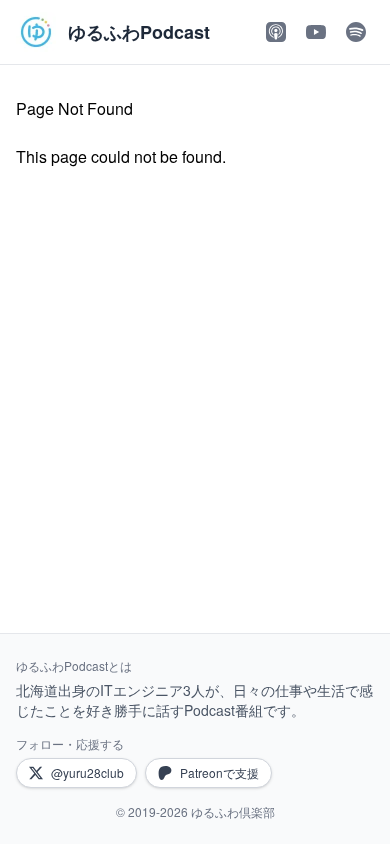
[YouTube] (316, 32)
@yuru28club (87, 772)
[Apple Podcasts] (276, 32)
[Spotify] (356, 32)
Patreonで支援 (219, 772)
